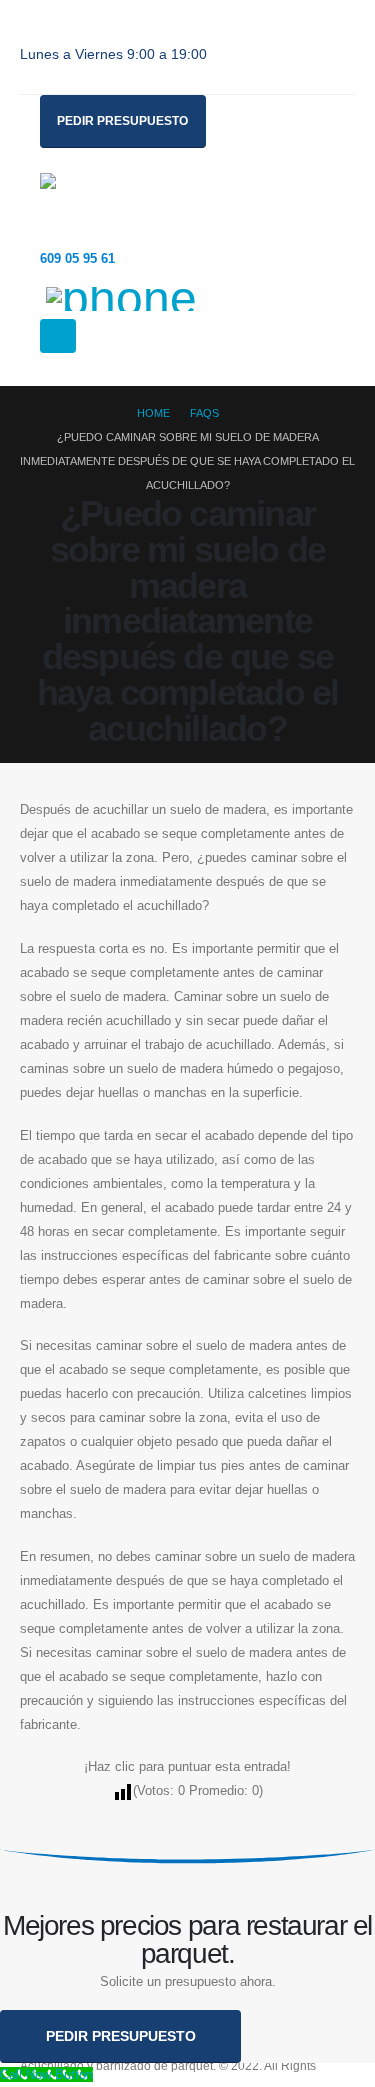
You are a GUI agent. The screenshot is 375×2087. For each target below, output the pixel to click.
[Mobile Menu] (58, 336)
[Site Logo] (95, 203)
